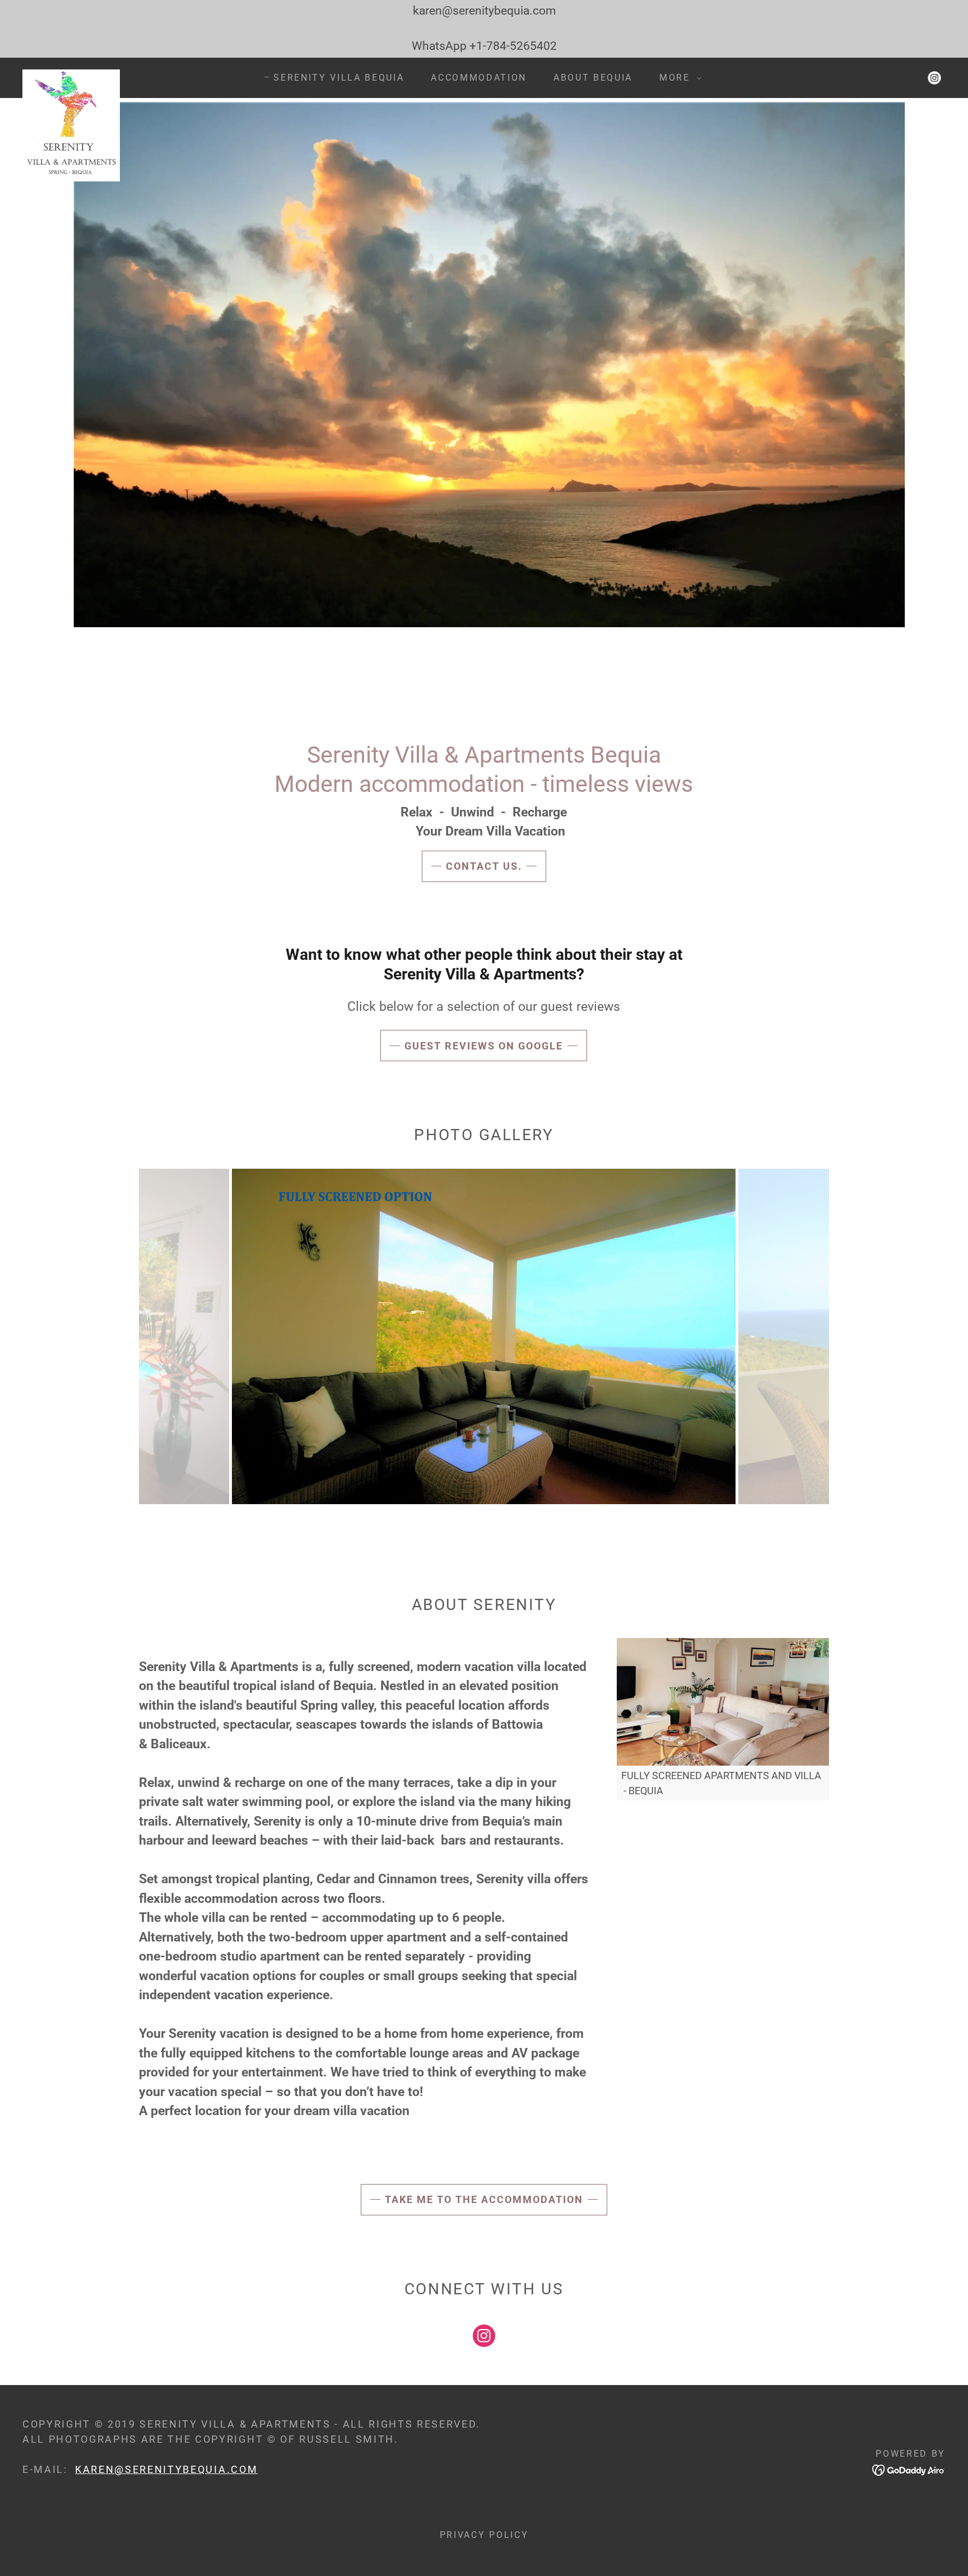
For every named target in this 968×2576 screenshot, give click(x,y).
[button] (677, 78)
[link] (71, 75)
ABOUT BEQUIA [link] (593, 78)
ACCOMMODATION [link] (479, 78)
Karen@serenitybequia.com (166, 2469)
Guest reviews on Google (484, 1046)
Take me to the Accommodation (484, 2199)
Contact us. (484, 866)
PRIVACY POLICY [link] (484, 2535)
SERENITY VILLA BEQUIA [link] (339, 78)
